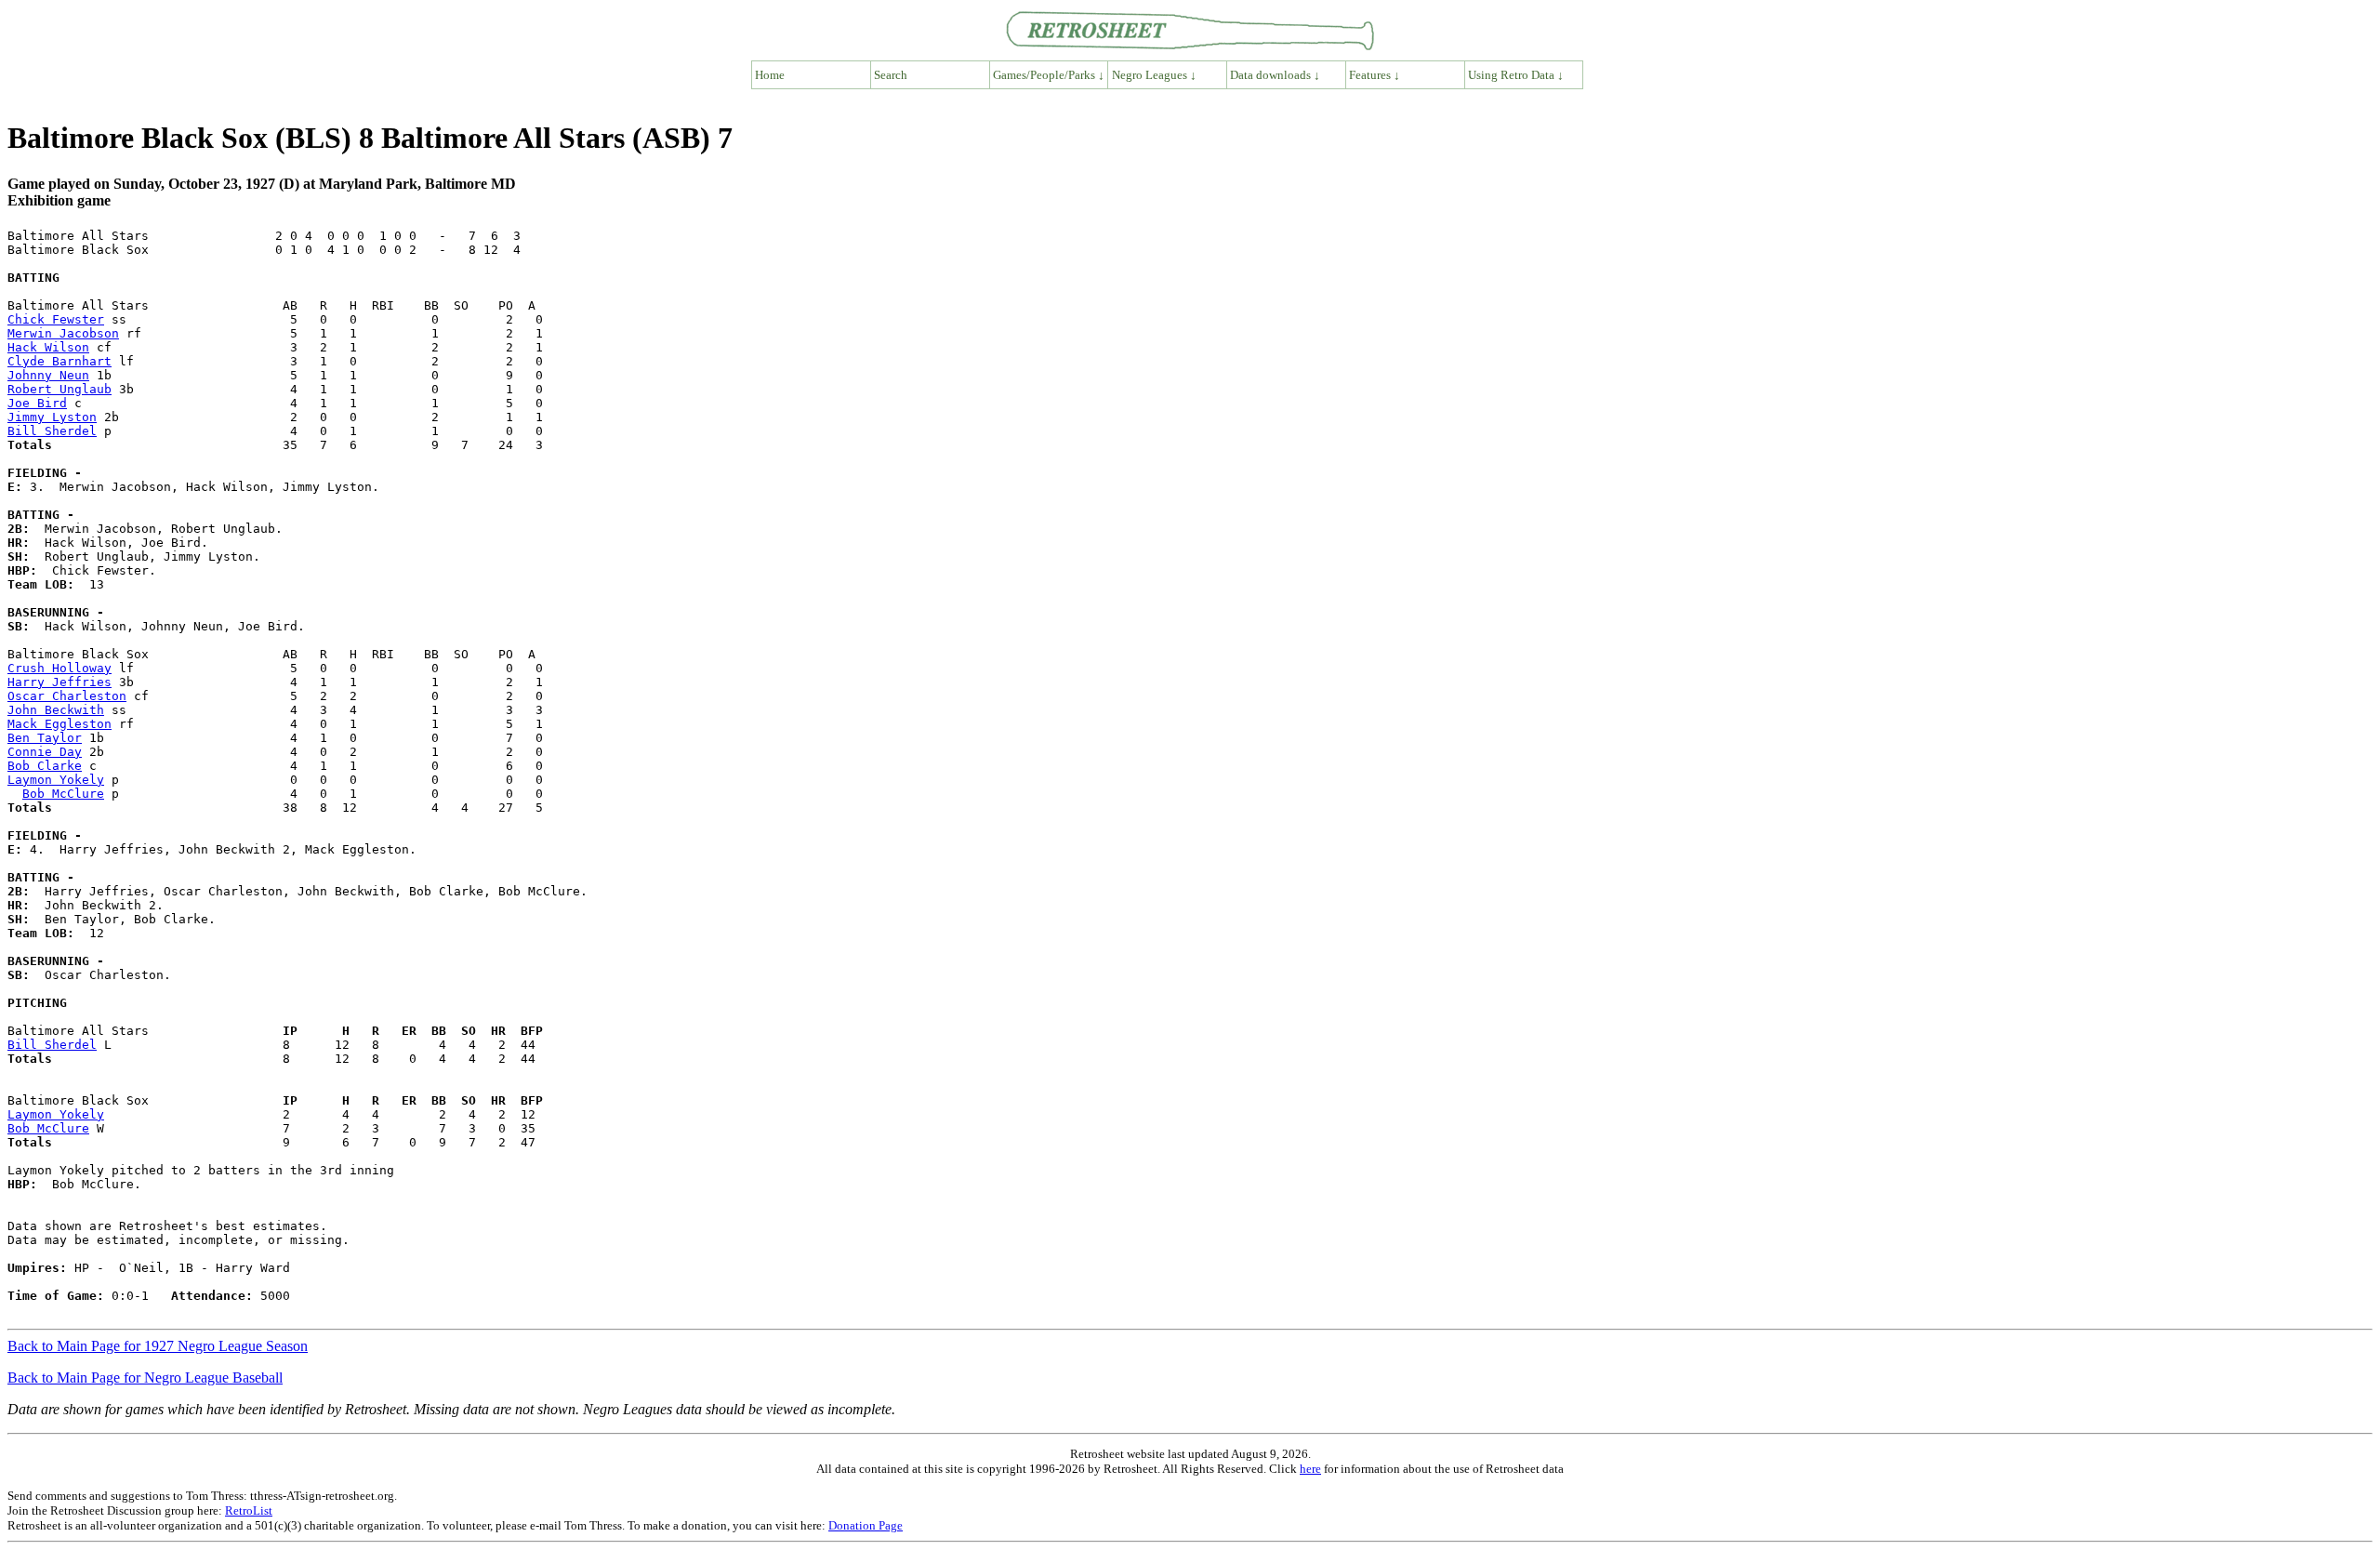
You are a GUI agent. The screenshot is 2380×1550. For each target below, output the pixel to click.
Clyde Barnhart (59, 361)
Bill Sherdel (52, 431)
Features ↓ (1375, 75)
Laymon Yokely (56, 780)
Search (891, 75)
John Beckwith (56, 710)
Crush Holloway (59, 668)
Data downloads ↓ (1275, 75)
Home (770, 75)
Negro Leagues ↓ (1154, 75)
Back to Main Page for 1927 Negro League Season (158, 1346)
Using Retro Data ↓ (1516, 75)
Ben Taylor (45, 738)
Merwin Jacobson (63, 333)
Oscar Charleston (67, 696)
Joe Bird (37, 403)
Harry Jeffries (59, 682)
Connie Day (45, 752)
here (1310, 1469)
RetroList (249, 1510)
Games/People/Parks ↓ (1049, 75)
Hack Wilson (48, 347)
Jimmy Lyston (52, 417)
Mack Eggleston (59, 724)
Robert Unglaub (59, 389)
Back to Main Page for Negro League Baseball (145, 1378)
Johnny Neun (48, 375)
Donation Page (866, 1525)
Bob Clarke (45, 766)
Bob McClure (63, 794)
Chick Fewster (56, 319)
